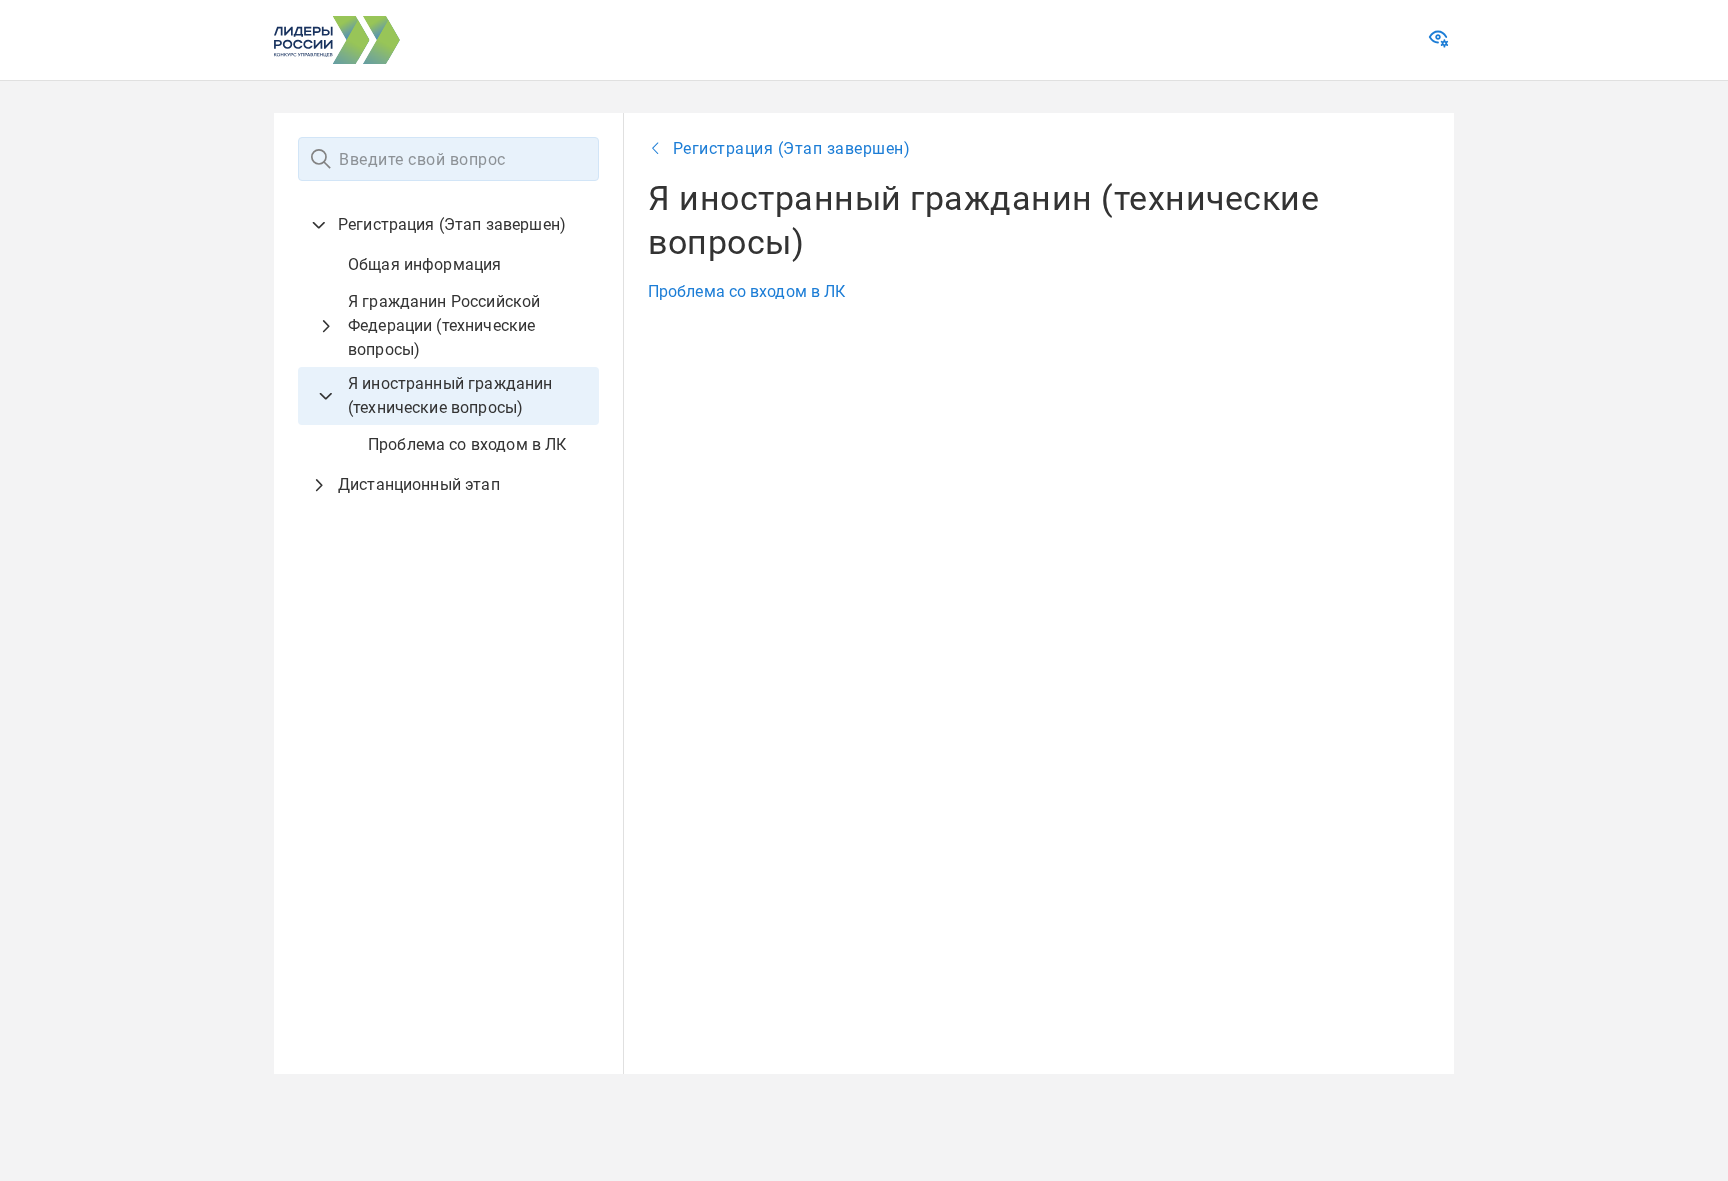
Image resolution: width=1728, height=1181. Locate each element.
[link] (1440, 43)
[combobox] (448, 159)
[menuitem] (448, 335)
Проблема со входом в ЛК (746, 291)
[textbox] (448, 159)
